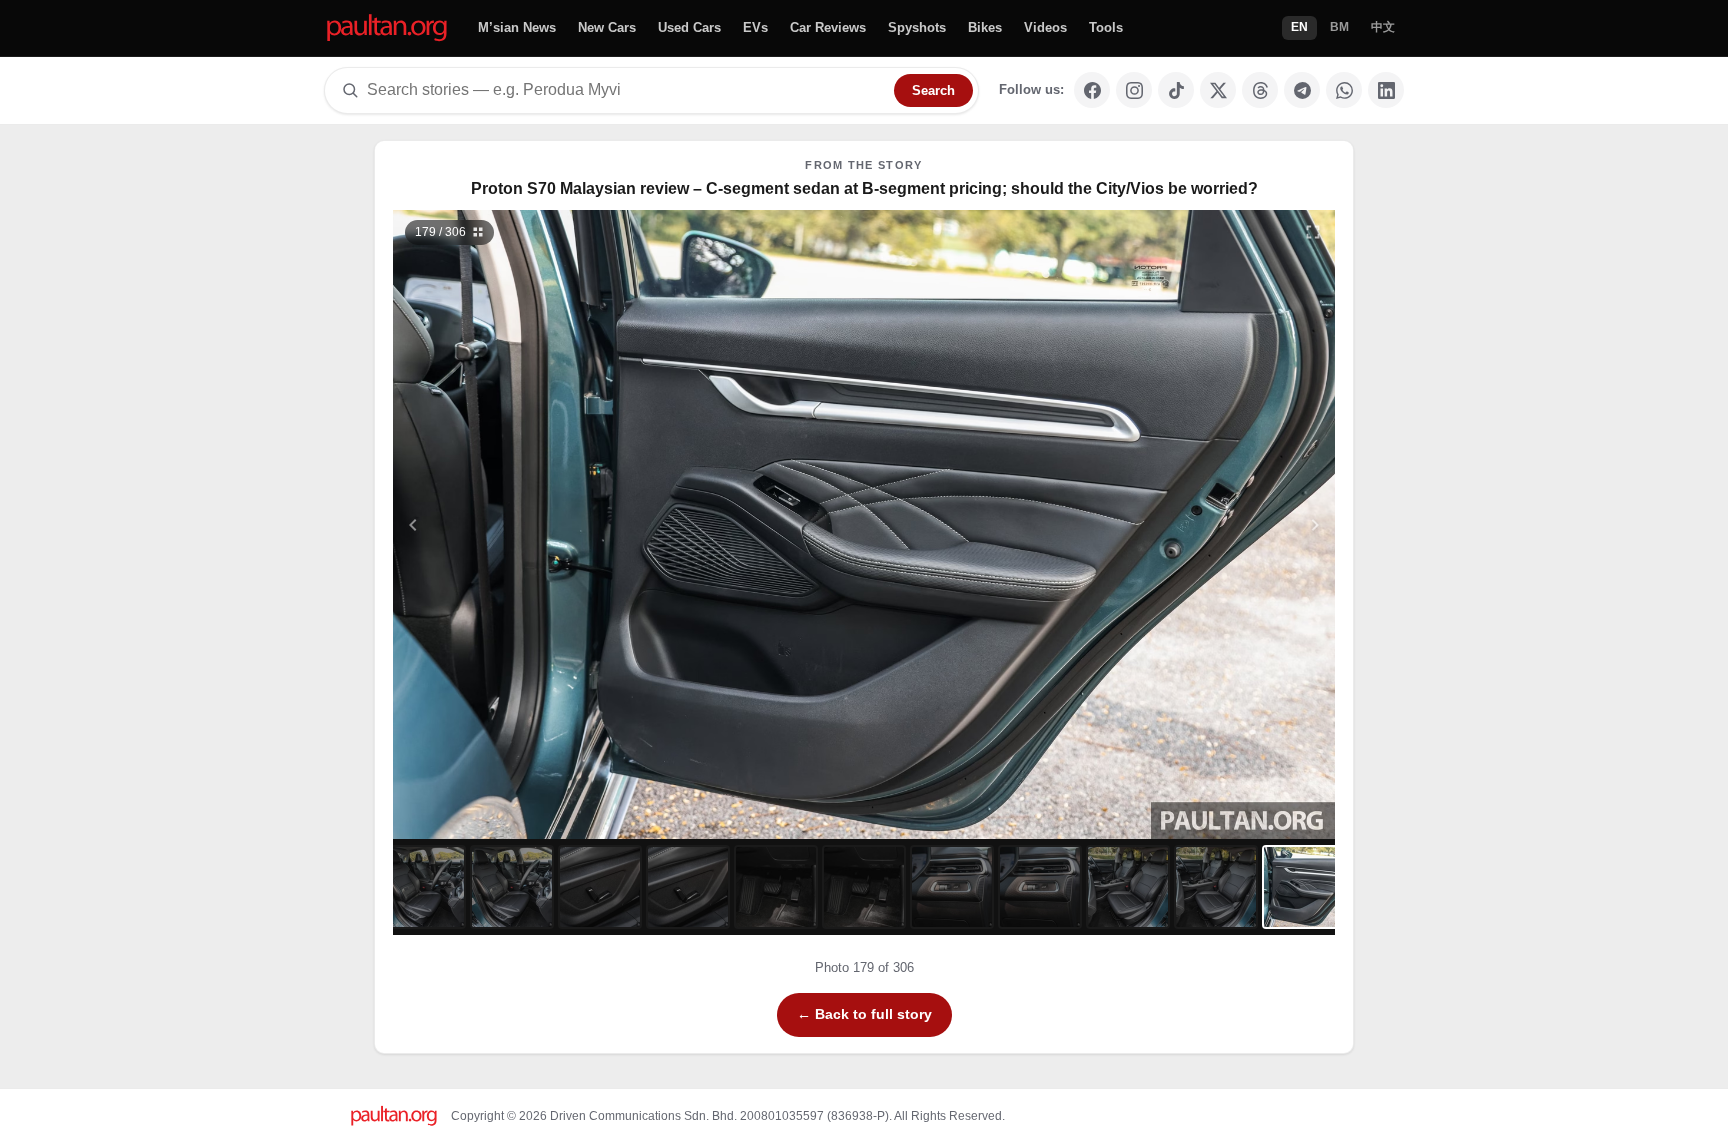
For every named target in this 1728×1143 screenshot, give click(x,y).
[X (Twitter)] (1218, 90)
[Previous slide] (511, 524)
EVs (755, 27)
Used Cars (689, 27)
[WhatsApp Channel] (1344, 90)
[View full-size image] (1313, 232)
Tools (1106, 27)
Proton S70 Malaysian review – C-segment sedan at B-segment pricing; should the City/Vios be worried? (864, 188)
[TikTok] (1176, 90)
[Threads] (1260, 90)
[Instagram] (1134, 90)
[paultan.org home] (387, 28)
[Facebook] (1092, 90)
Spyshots (917, 27)
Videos (1045, 27)
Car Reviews (828, 27)
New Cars (607, 27)
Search (933, 90)
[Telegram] (1302, 90)
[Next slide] (1218, 524)
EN (1299, 27)
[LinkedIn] (1386, 90)
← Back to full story (864, 1014)
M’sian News (517, 27)
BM (1339, 27)
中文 (1383, 27)
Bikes (985, 27)
